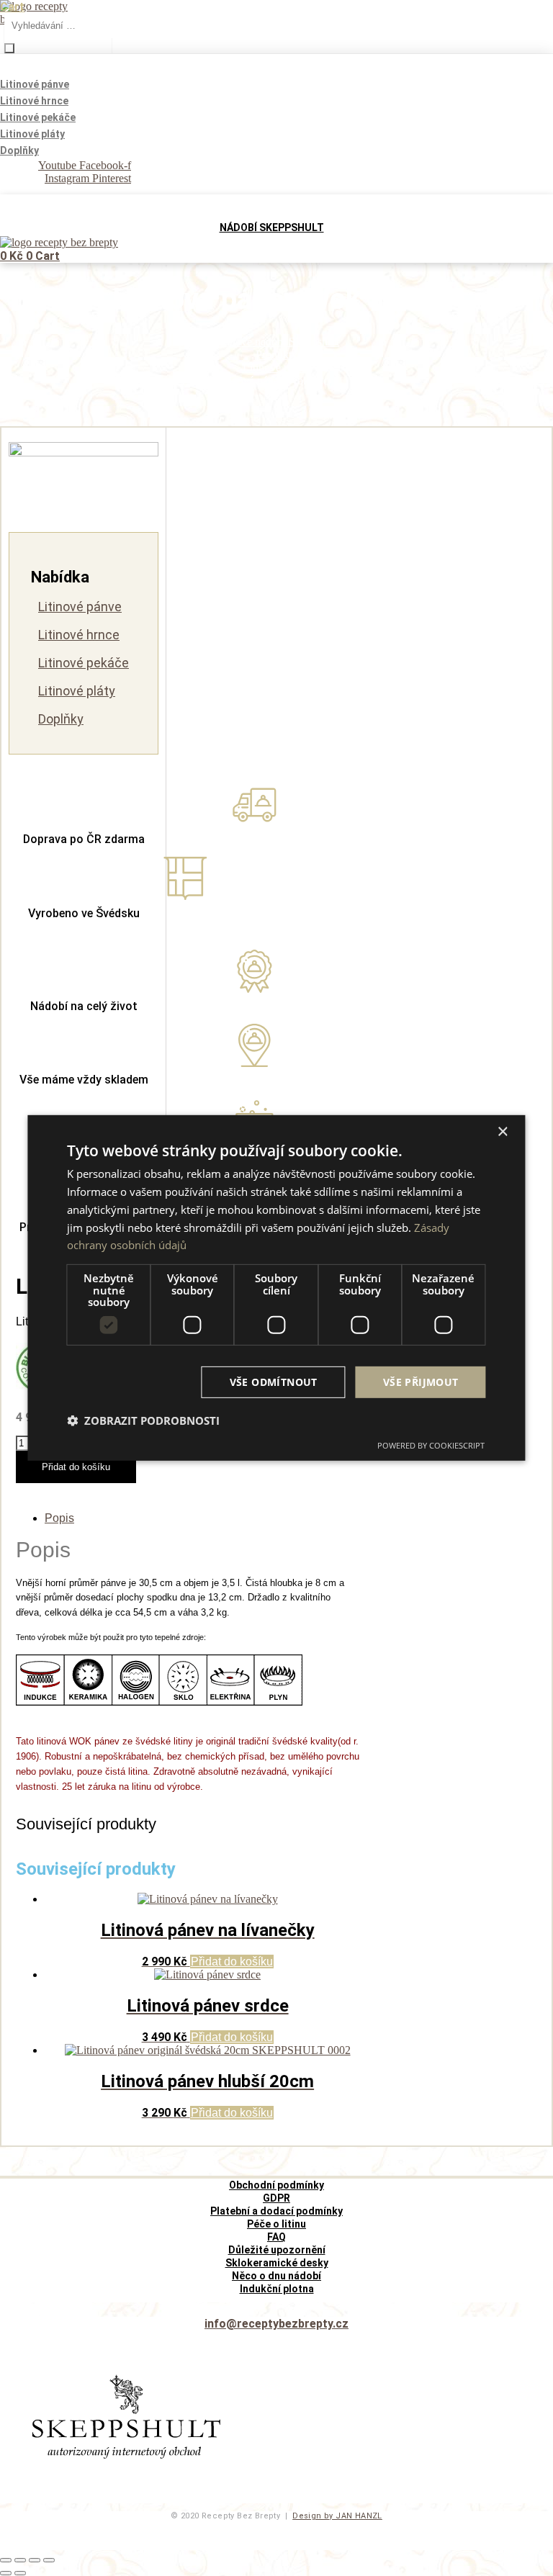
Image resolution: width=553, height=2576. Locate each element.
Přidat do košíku (76, 1467)
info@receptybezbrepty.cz (276, 2324)
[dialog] (276, 1288)
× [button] (502, 1132)
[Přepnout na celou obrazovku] (20, 2560)
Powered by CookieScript (431, 1445)
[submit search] (9, 48)
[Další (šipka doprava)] (20, 2573)
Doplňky (61, 719)
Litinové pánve (277, 368)
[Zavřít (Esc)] (49, 2560)
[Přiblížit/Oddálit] (6, 2560)
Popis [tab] (59, 1518)
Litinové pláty (77, 691)
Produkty (276, 355)
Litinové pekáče (84, 663)
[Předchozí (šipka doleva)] (6, 2573)
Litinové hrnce (79, 635)
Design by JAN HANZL (337, 2516)
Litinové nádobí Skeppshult (276, 342)
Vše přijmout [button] (421, 1381)
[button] (143, 1420)
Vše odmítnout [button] (274, 1381)
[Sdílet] (35, 2560)
